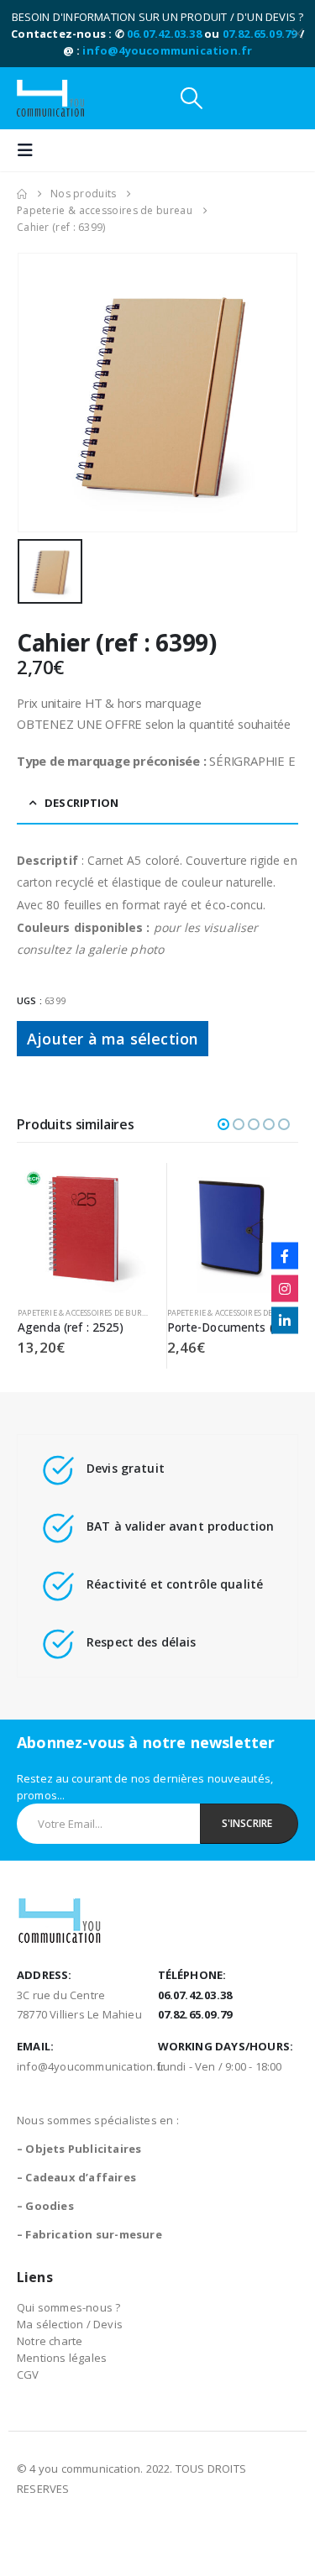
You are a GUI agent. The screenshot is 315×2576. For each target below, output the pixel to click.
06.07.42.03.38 (164, 34)
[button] (192, 98)
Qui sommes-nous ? (68, 2307)
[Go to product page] (84, 1229)
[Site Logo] (50, 98)
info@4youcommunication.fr (167, 50)
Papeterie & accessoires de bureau (88, 1313)
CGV (28, 2374)
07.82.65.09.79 (260, 34)
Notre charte (50, 2341)
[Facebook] (285, 1256)
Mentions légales (62, 2358)
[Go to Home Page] (22, 194)
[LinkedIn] (285, 1321)
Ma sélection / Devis (70, 2324)
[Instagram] (285, 1288)
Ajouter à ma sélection (113, 1039)
